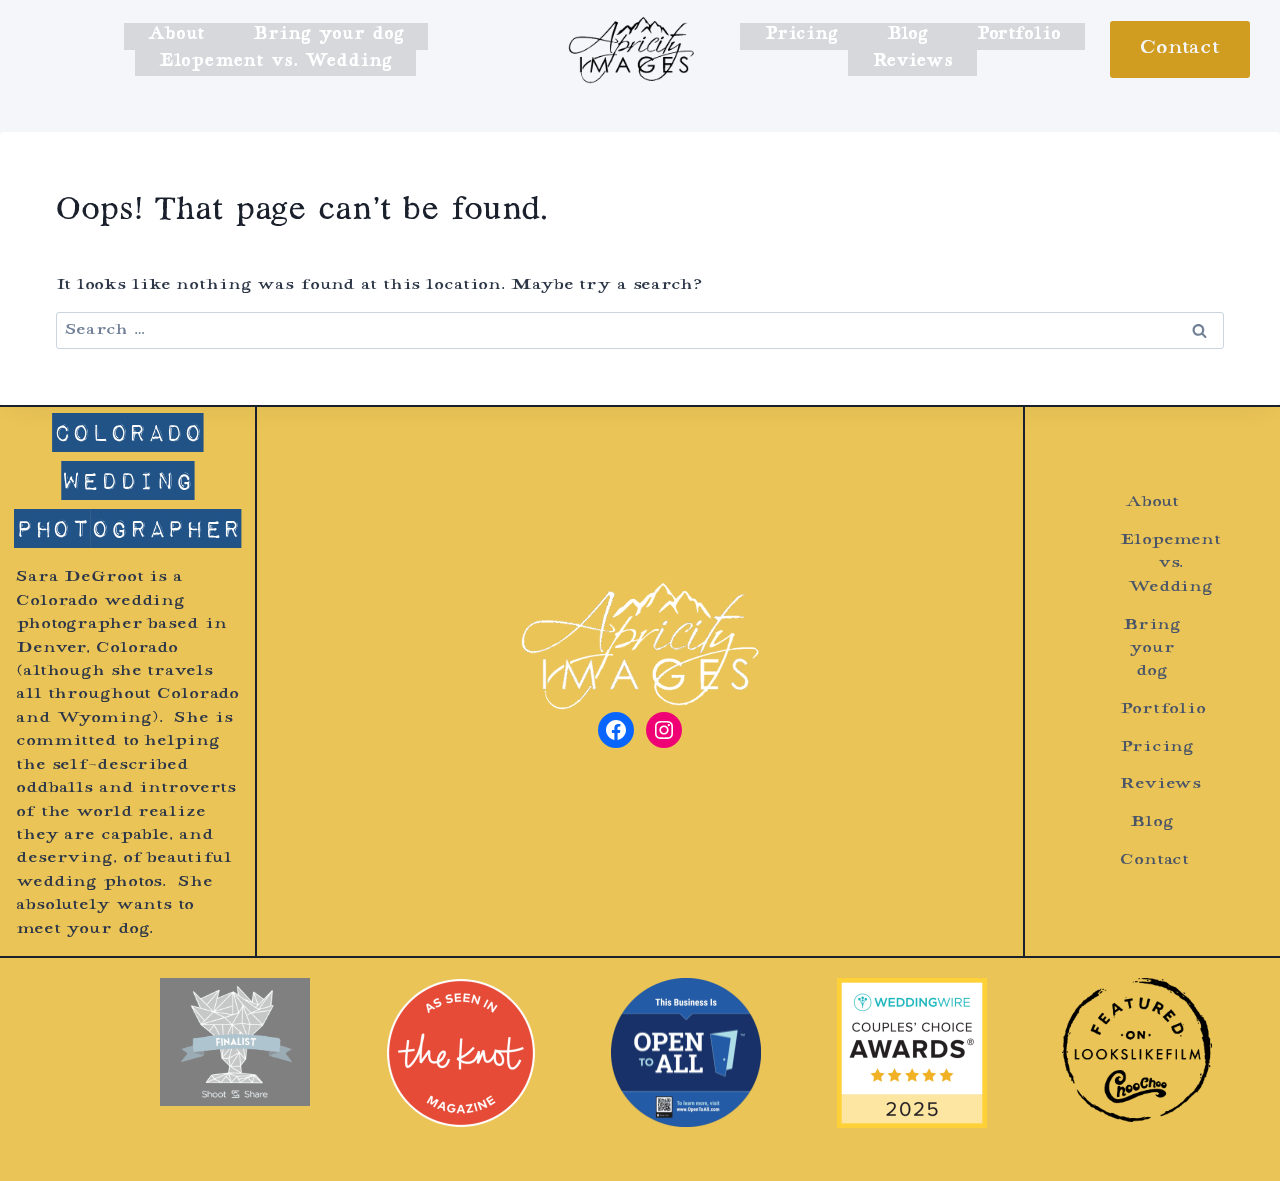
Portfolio (1019, 35)
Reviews (913, 62)
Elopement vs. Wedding (275, 62)
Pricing (801, 35)
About (176, 35)
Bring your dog (328, 35)
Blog (908, 35)
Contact (1180, 49)
